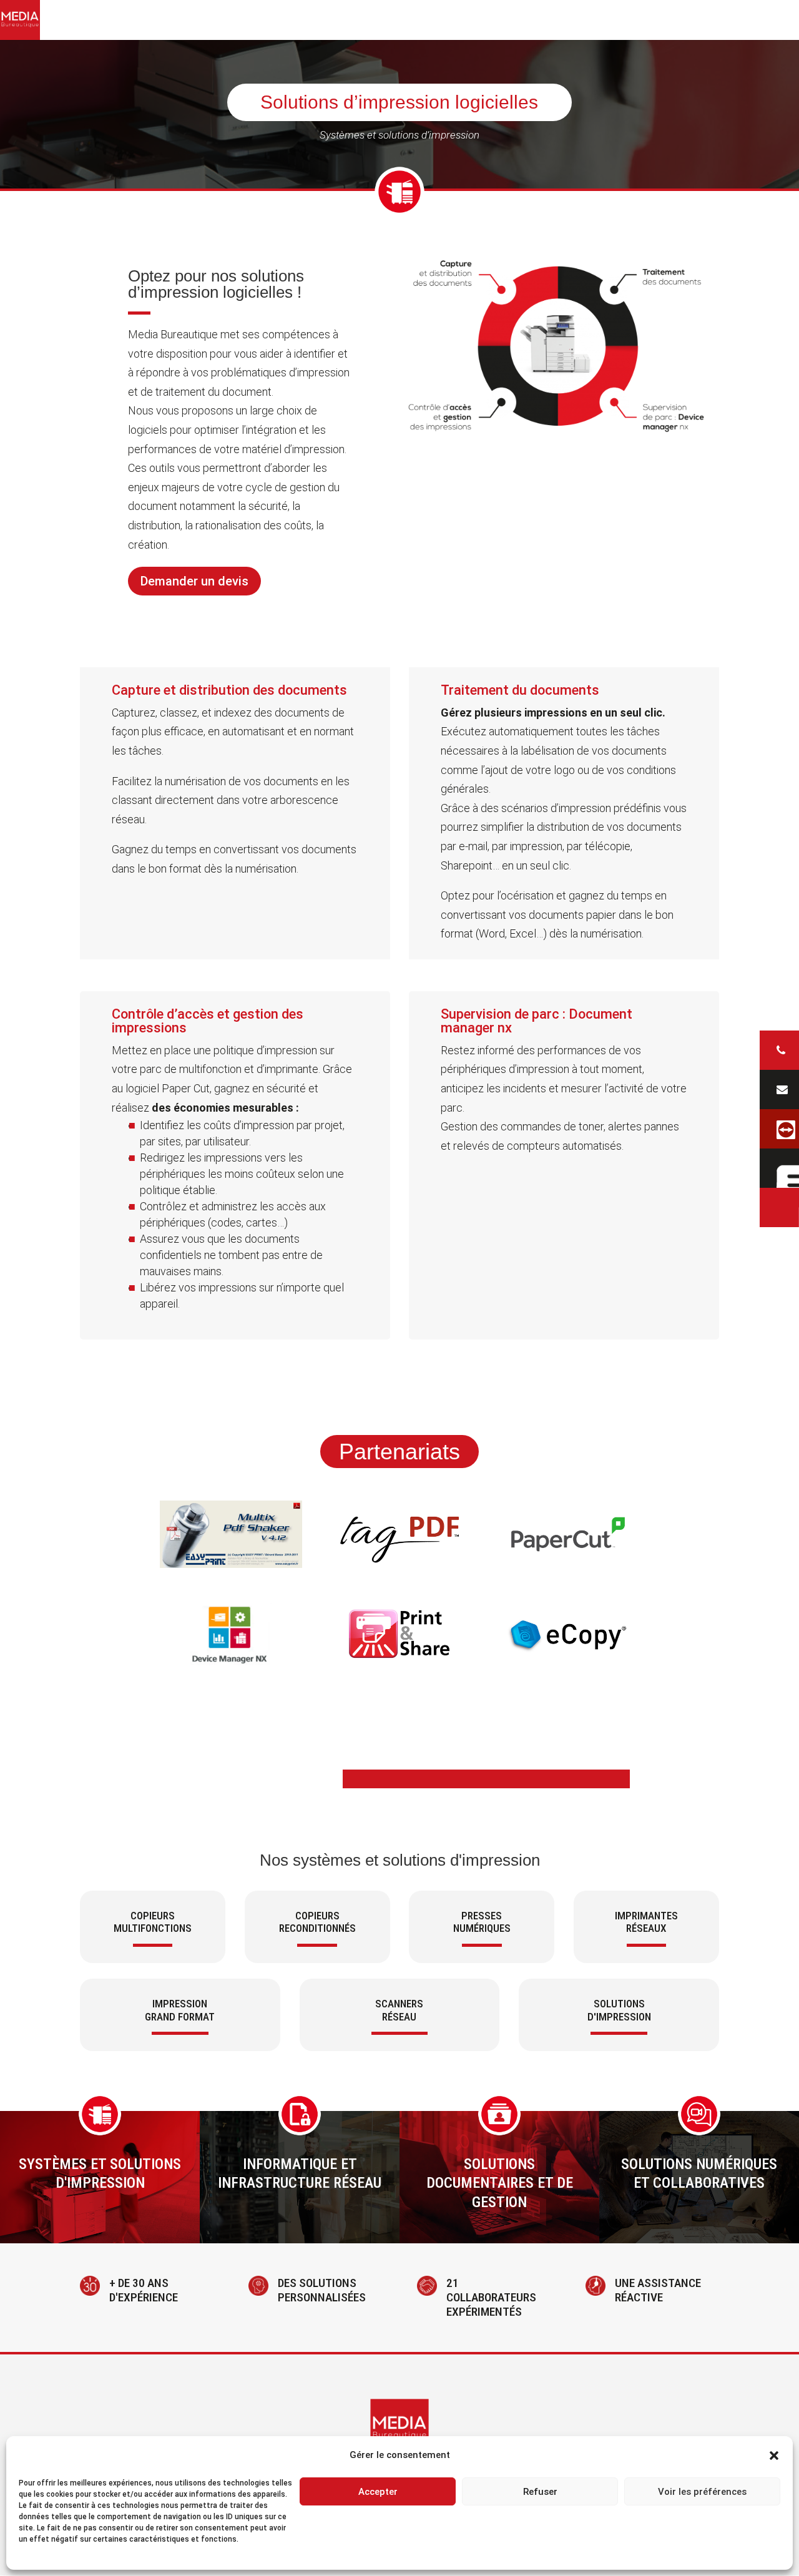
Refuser (540, 2492)
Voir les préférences (702, 2492)
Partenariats (399, 1452)
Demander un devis (194, 581)
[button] (774, 2456)
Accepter (378, 2492)
